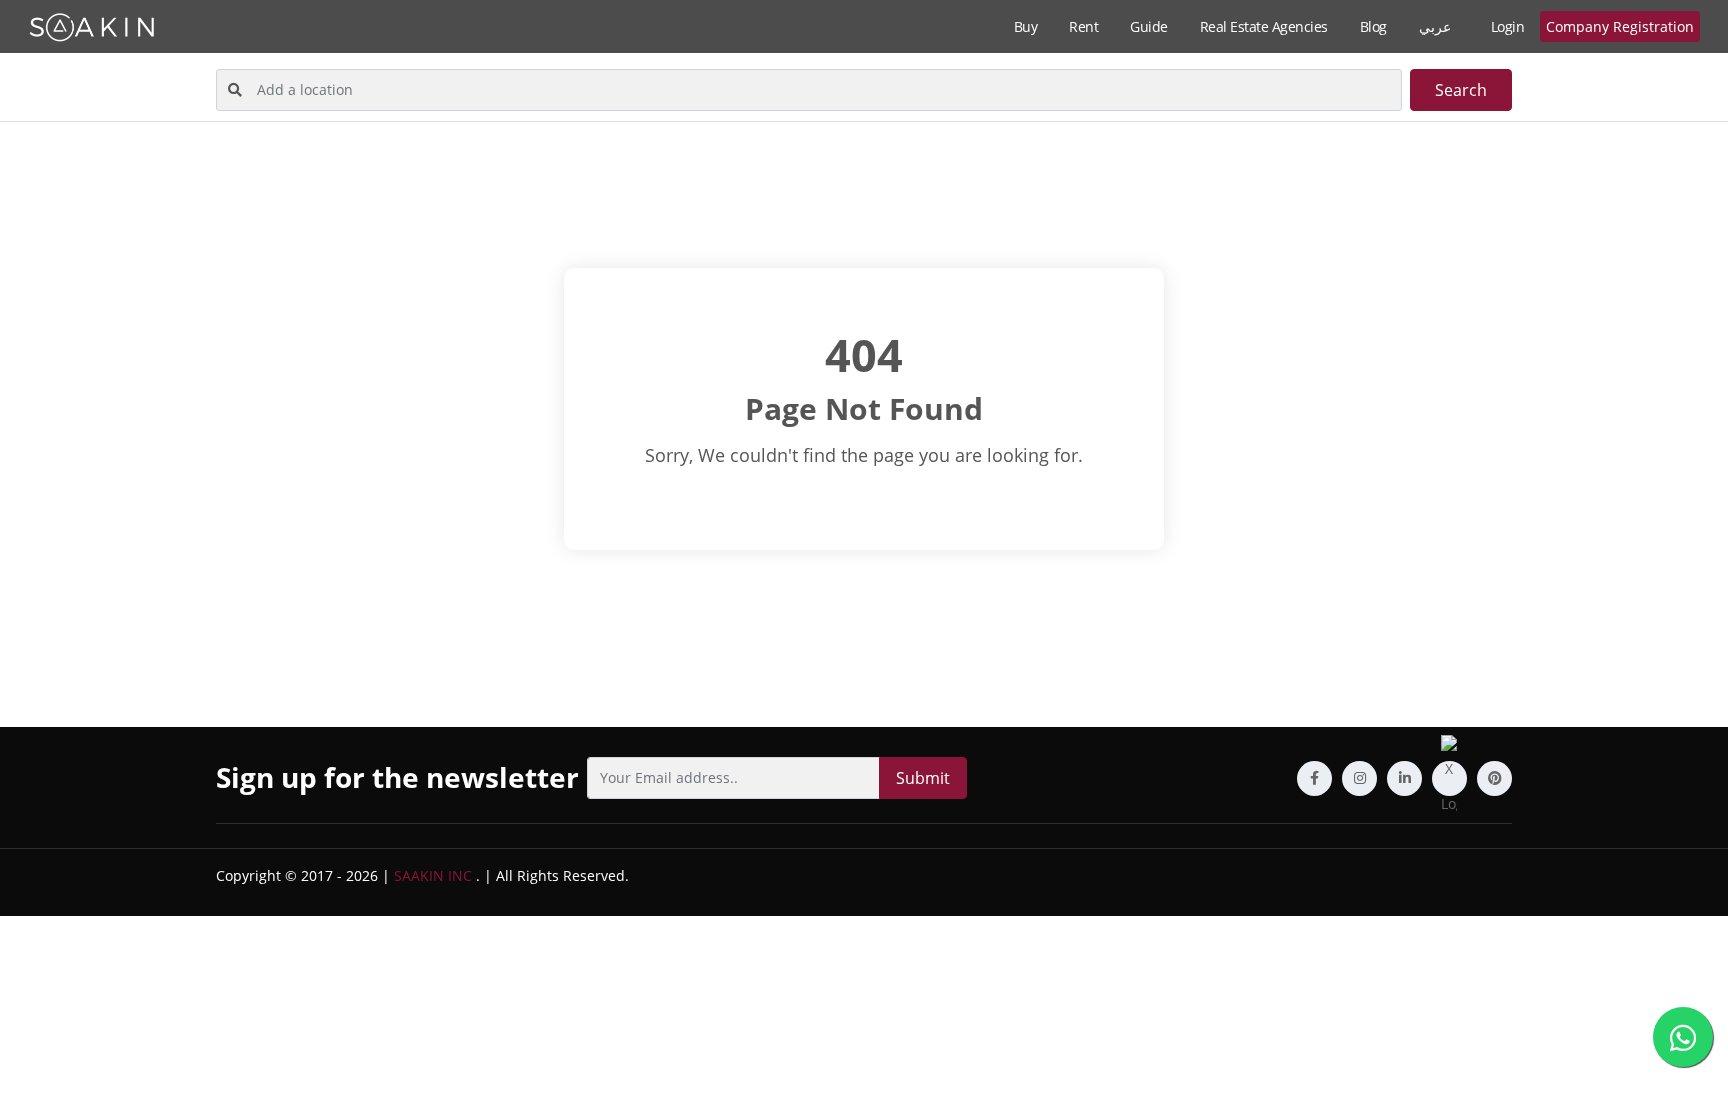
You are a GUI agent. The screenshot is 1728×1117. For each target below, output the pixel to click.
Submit (923, 778)
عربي (1435, 26)
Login (1508, 26)
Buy (1026, 26)
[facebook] (1314, 778)
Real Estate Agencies (1264, 26)
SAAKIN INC (433, 875)
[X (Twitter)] (1449, 778)
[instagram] (1359, 778)
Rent (1083, 26)
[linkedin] (1404, 778)
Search (1461, 90)
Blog (1373, 26)
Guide (1149, 26)
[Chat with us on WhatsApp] (1683, 1037)
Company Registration (1620, 26)
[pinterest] (1494, 778)
